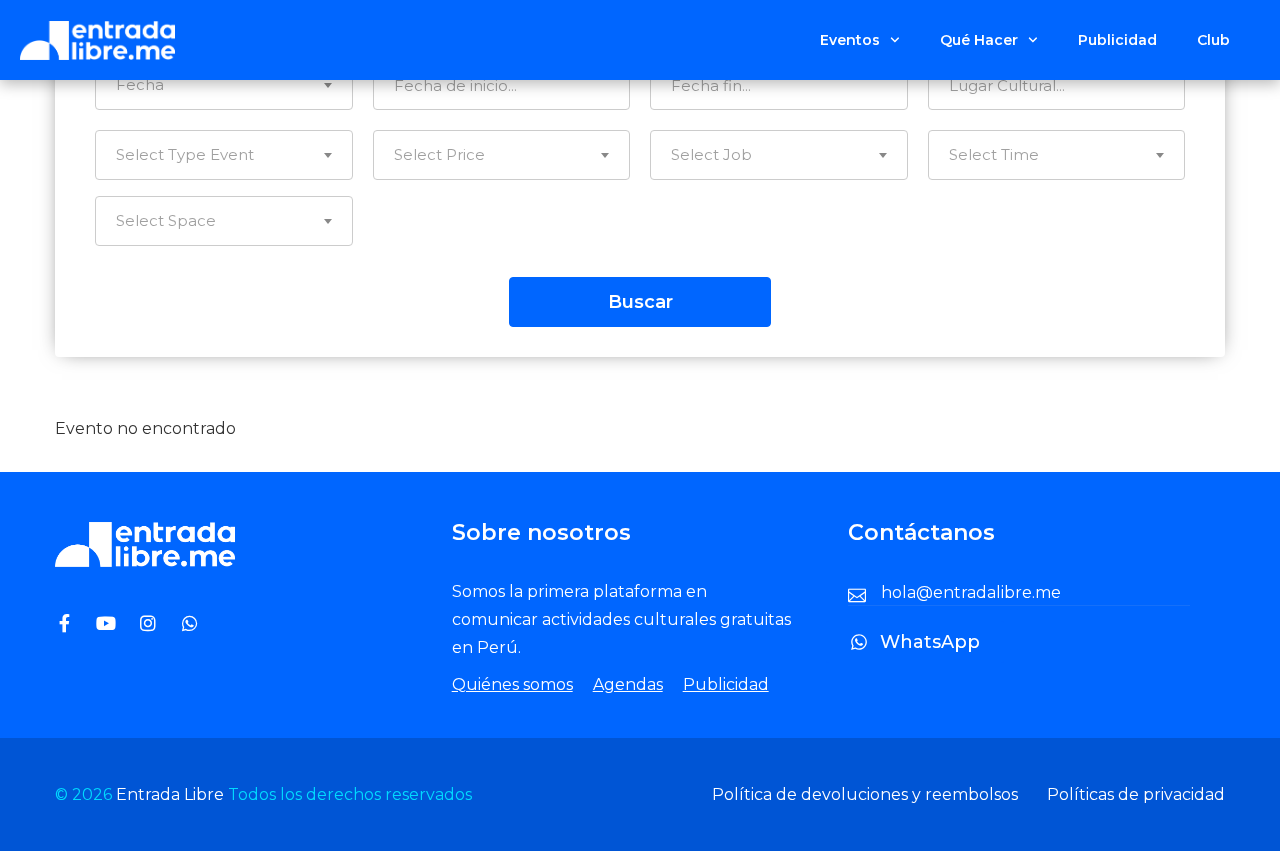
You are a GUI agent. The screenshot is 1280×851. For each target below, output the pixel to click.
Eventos (850, 40)
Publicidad (1117, 40)
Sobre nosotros (541, 532)
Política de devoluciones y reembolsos (865, 794)
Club (1213, 40)
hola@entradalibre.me (971, 592)
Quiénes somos (512, 684)
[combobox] (224, 85)
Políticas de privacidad (1136, 794)
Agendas (628, 684)
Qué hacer (979, 40)
